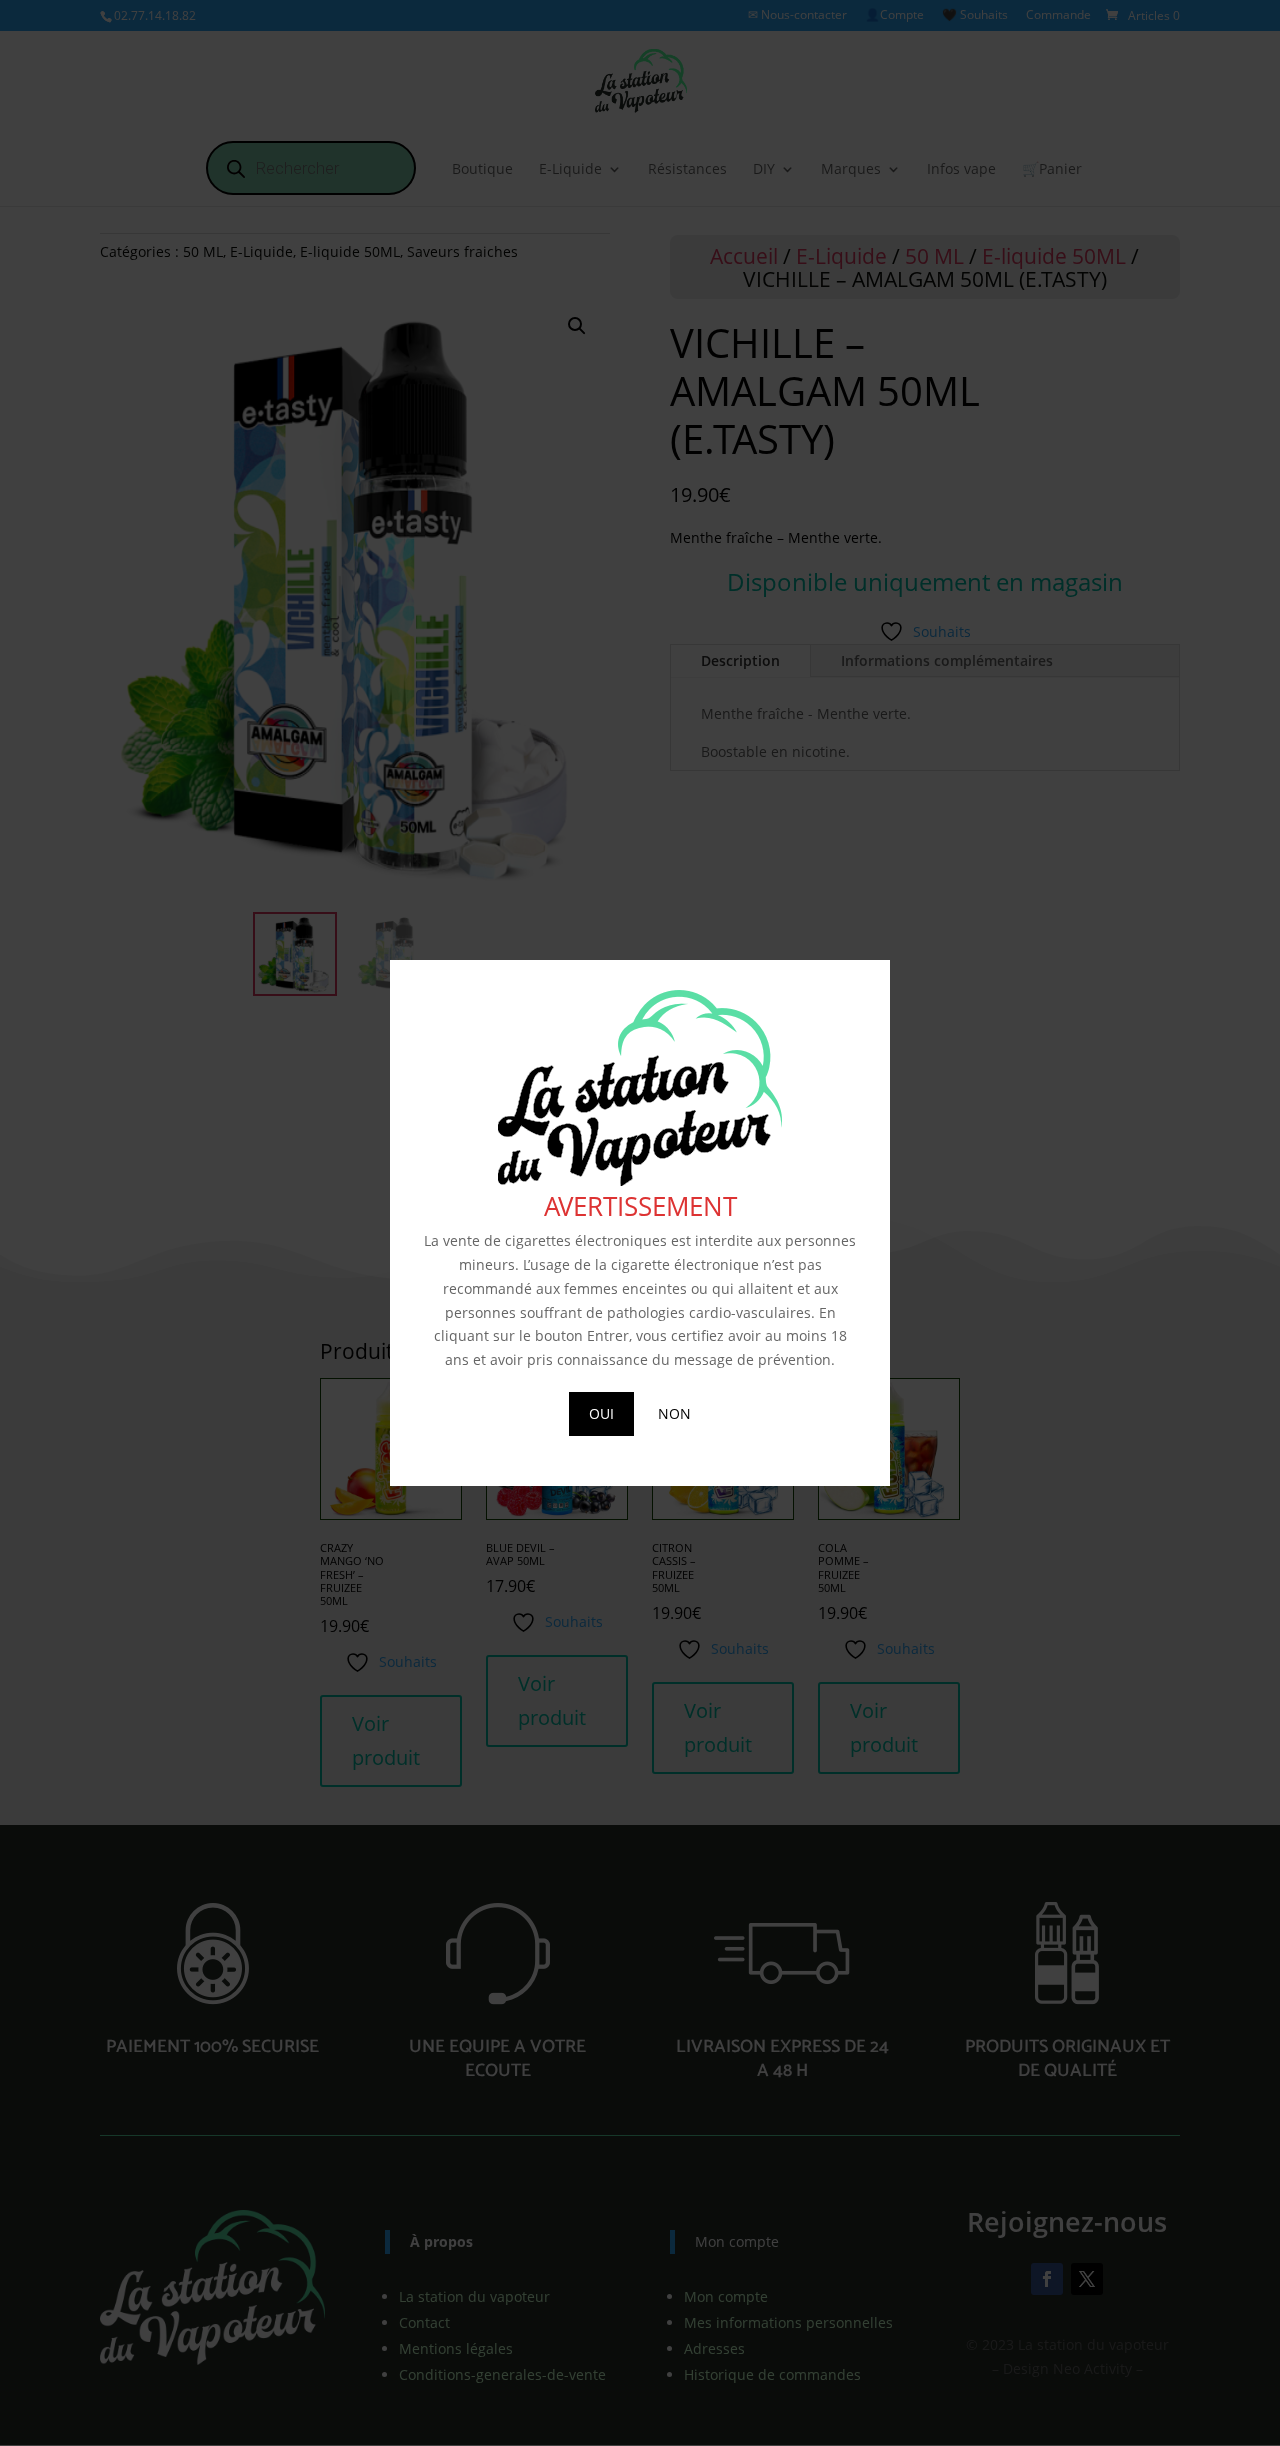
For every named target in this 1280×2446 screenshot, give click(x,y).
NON (674, 1413)
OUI (601, 1413)
